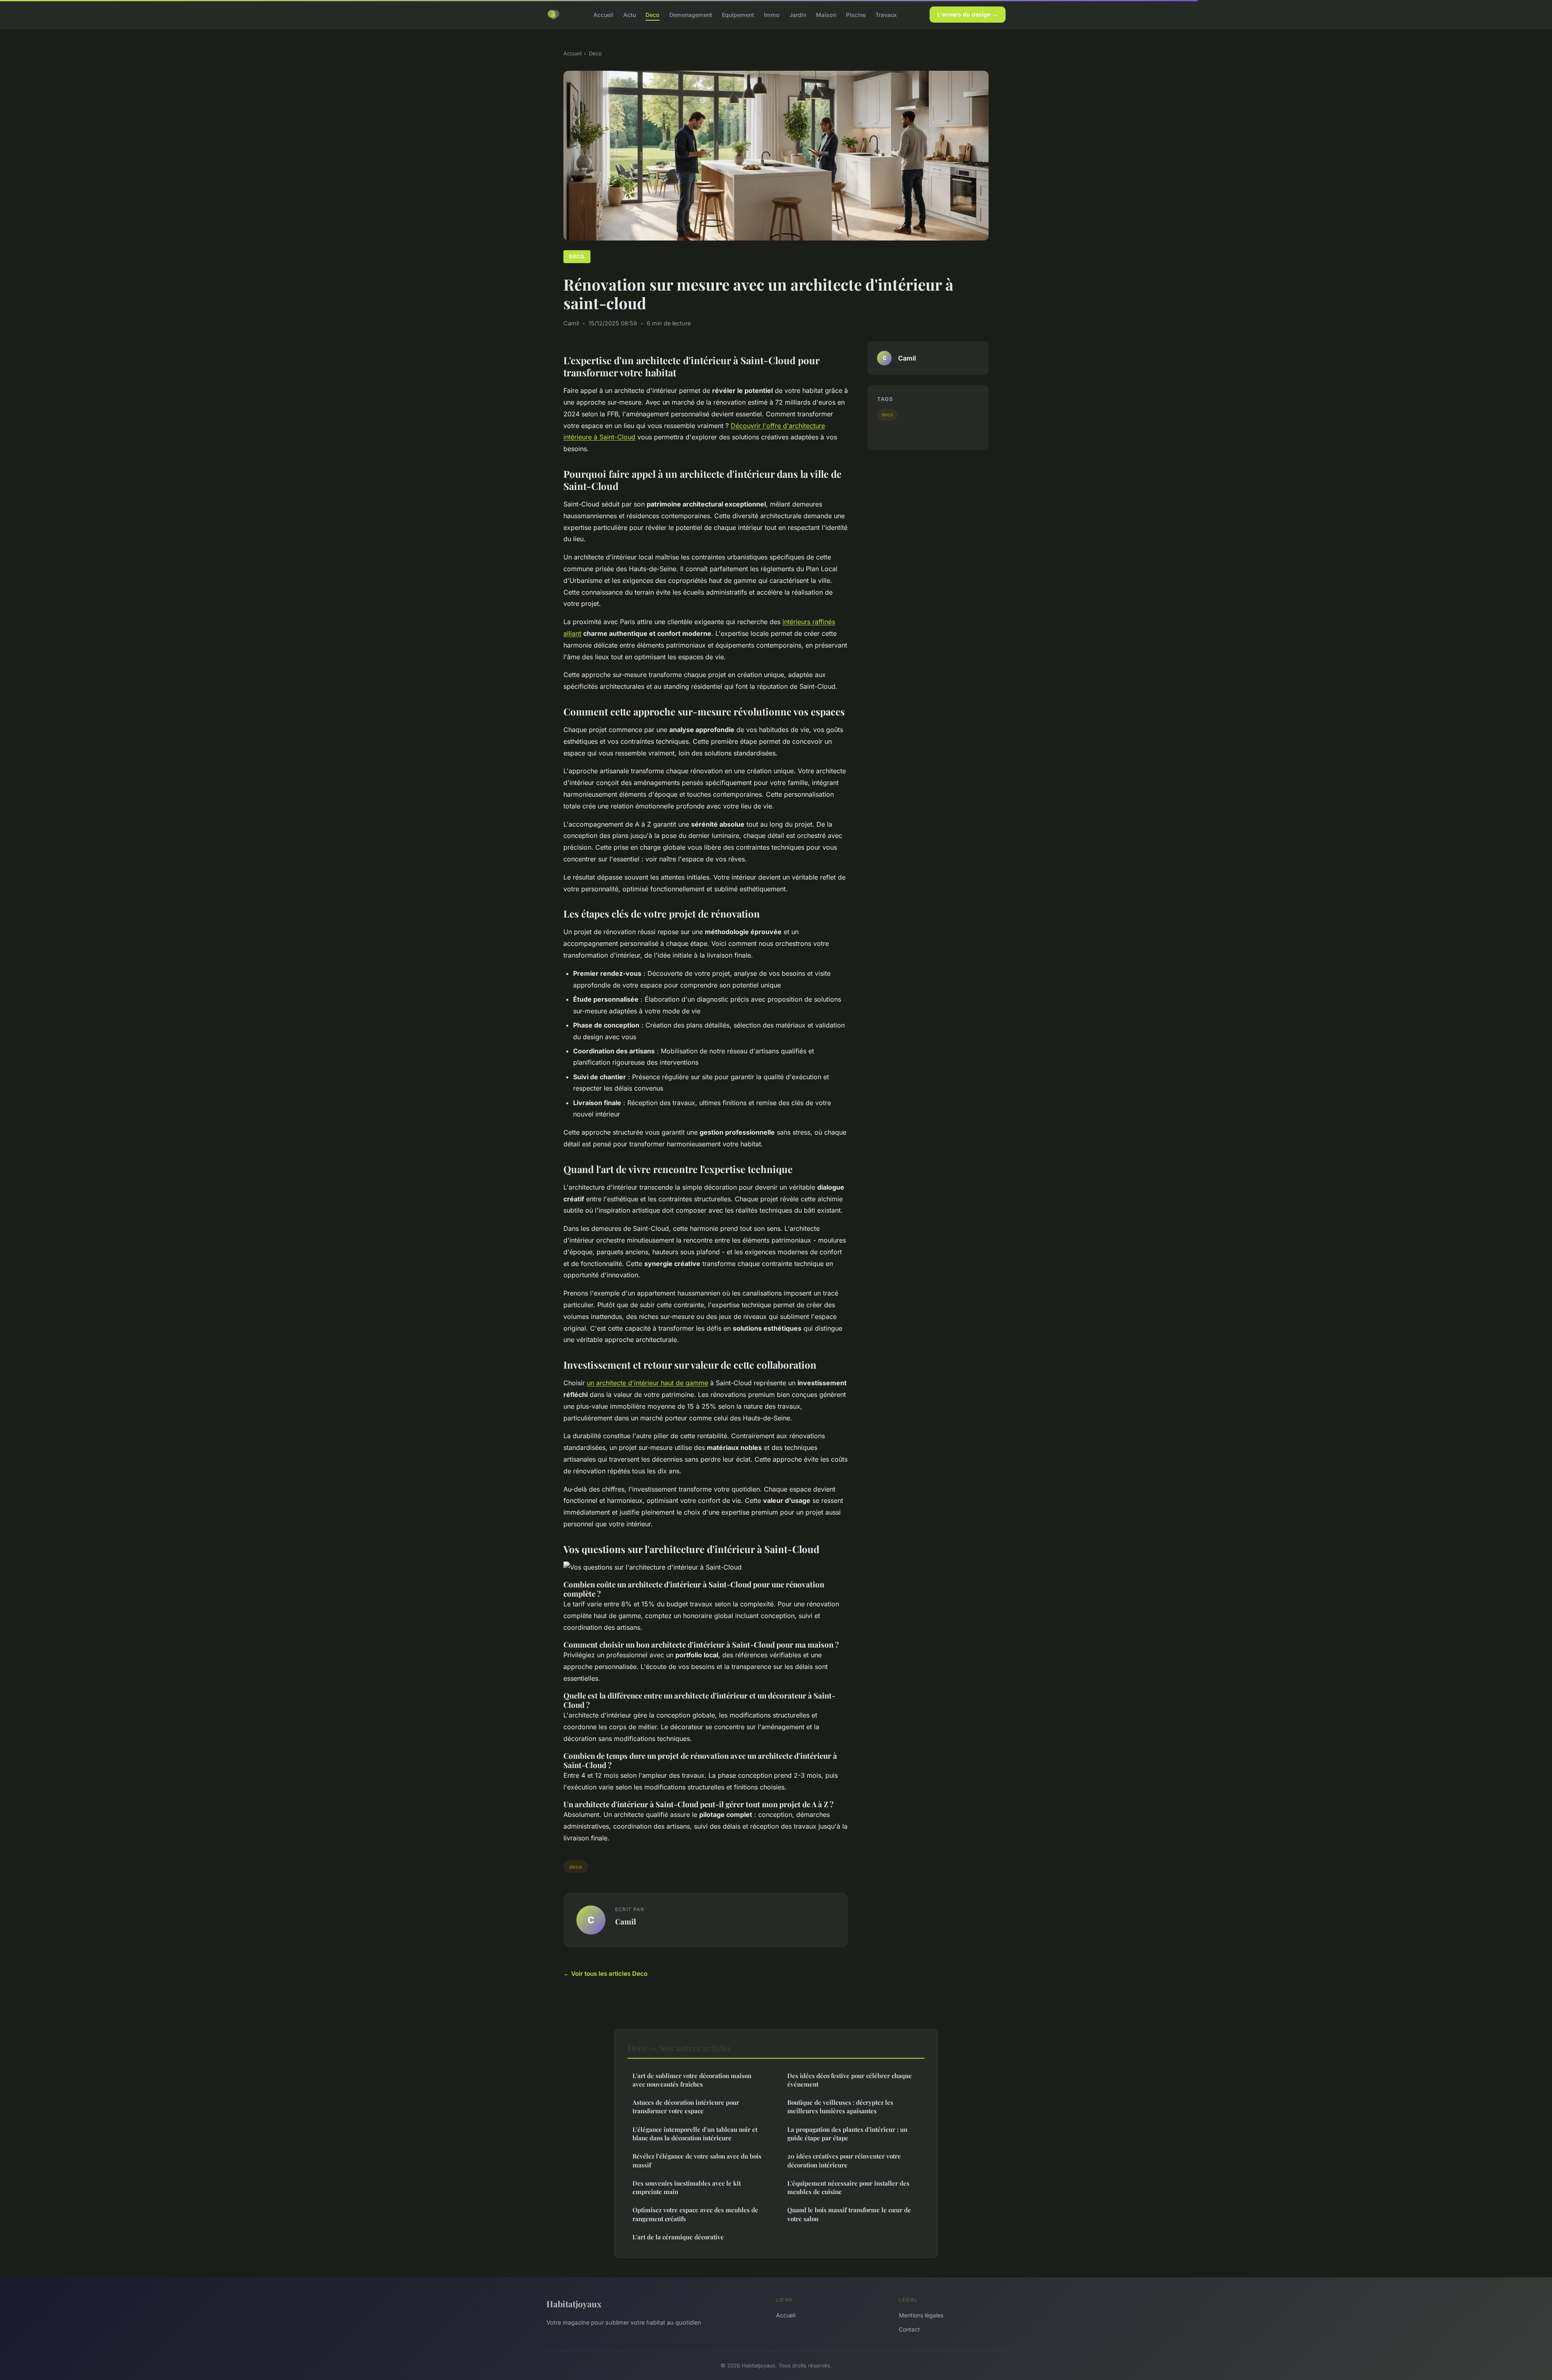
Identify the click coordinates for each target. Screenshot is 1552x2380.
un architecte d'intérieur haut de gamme (647, 1383)
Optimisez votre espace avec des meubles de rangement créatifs (695, 2214)
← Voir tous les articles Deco (605, 1974)
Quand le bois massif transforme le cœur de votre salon (849, 2214)
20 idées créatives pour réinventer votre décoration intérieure (844, 2160)
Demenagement (691, 14)
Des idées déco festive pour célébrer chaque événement (850, 2080)
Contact (909, 2329)
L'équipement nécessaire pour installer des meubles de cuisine (848, 2187)
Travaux (886, 14)
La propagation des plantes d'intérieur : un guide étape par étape (847, 2134)
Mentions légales (921, 2315)
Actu (629, 14)
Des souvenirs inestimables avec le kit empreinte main (687, 2187)
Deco (653, 14)
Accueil (603, 14)
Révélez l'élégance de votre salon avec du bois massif (697, 2160)
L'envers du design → (968, 14)
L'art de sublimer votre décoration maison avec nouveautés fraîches (692, 2080)
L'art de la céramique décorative (678, 2237)
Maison (826, 14)
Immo (772, 14)
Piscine (856, 14)
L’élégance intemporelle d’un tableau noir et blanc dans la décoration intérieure (695, 2134)
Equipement (738, 14)
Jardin (798, 14)
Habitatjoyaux (574, 2304)
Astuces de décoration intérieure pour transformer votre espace (686, 2107)
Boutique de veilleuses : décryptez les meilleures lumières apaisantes (840, 2107)
